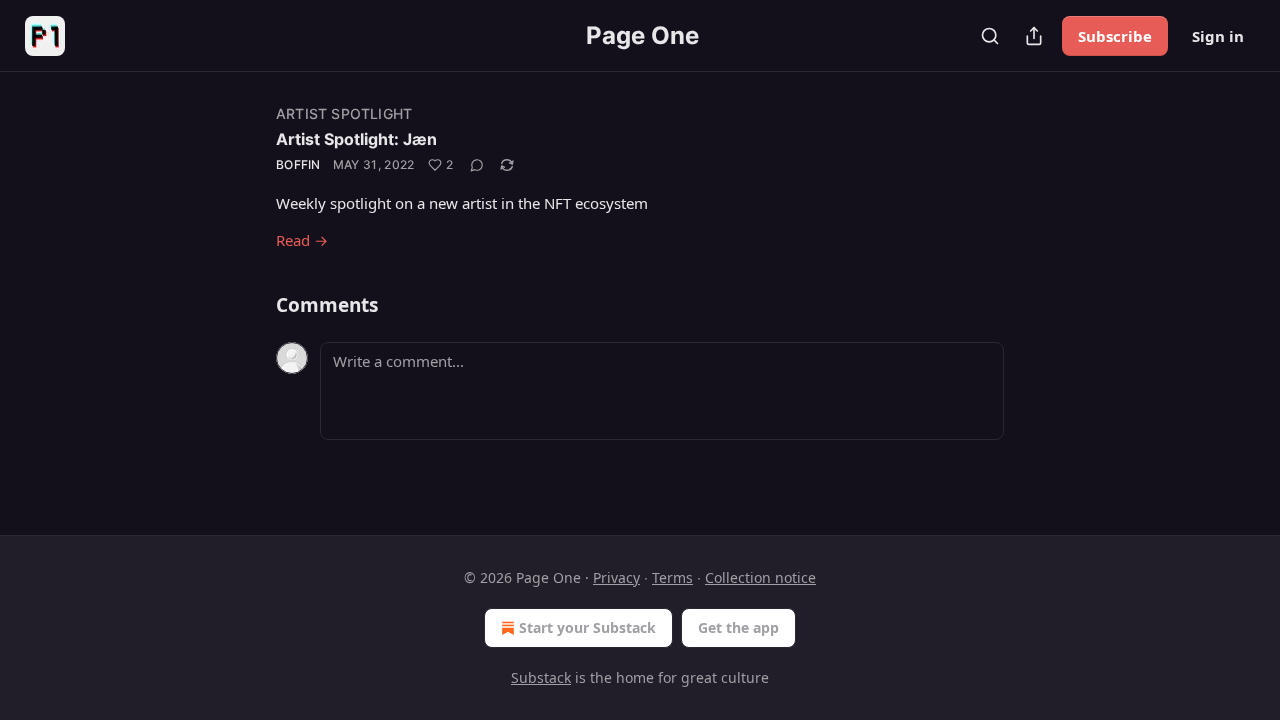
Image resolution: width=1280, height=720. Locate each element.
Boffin (298, 164)
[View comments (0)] (477, 165)
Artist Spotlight (344, 113)
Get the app (738, 627)
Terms (672, 577)
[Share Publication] (1034, 36)
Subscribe (1115, 36)
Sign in (1218, 36)
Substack (541, 677)
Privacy (616, 577)
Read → (302, 240)
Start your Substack (587, 627)
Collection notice (760, 577)
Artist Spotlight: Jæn (356, 139)
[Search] (990, 36)
